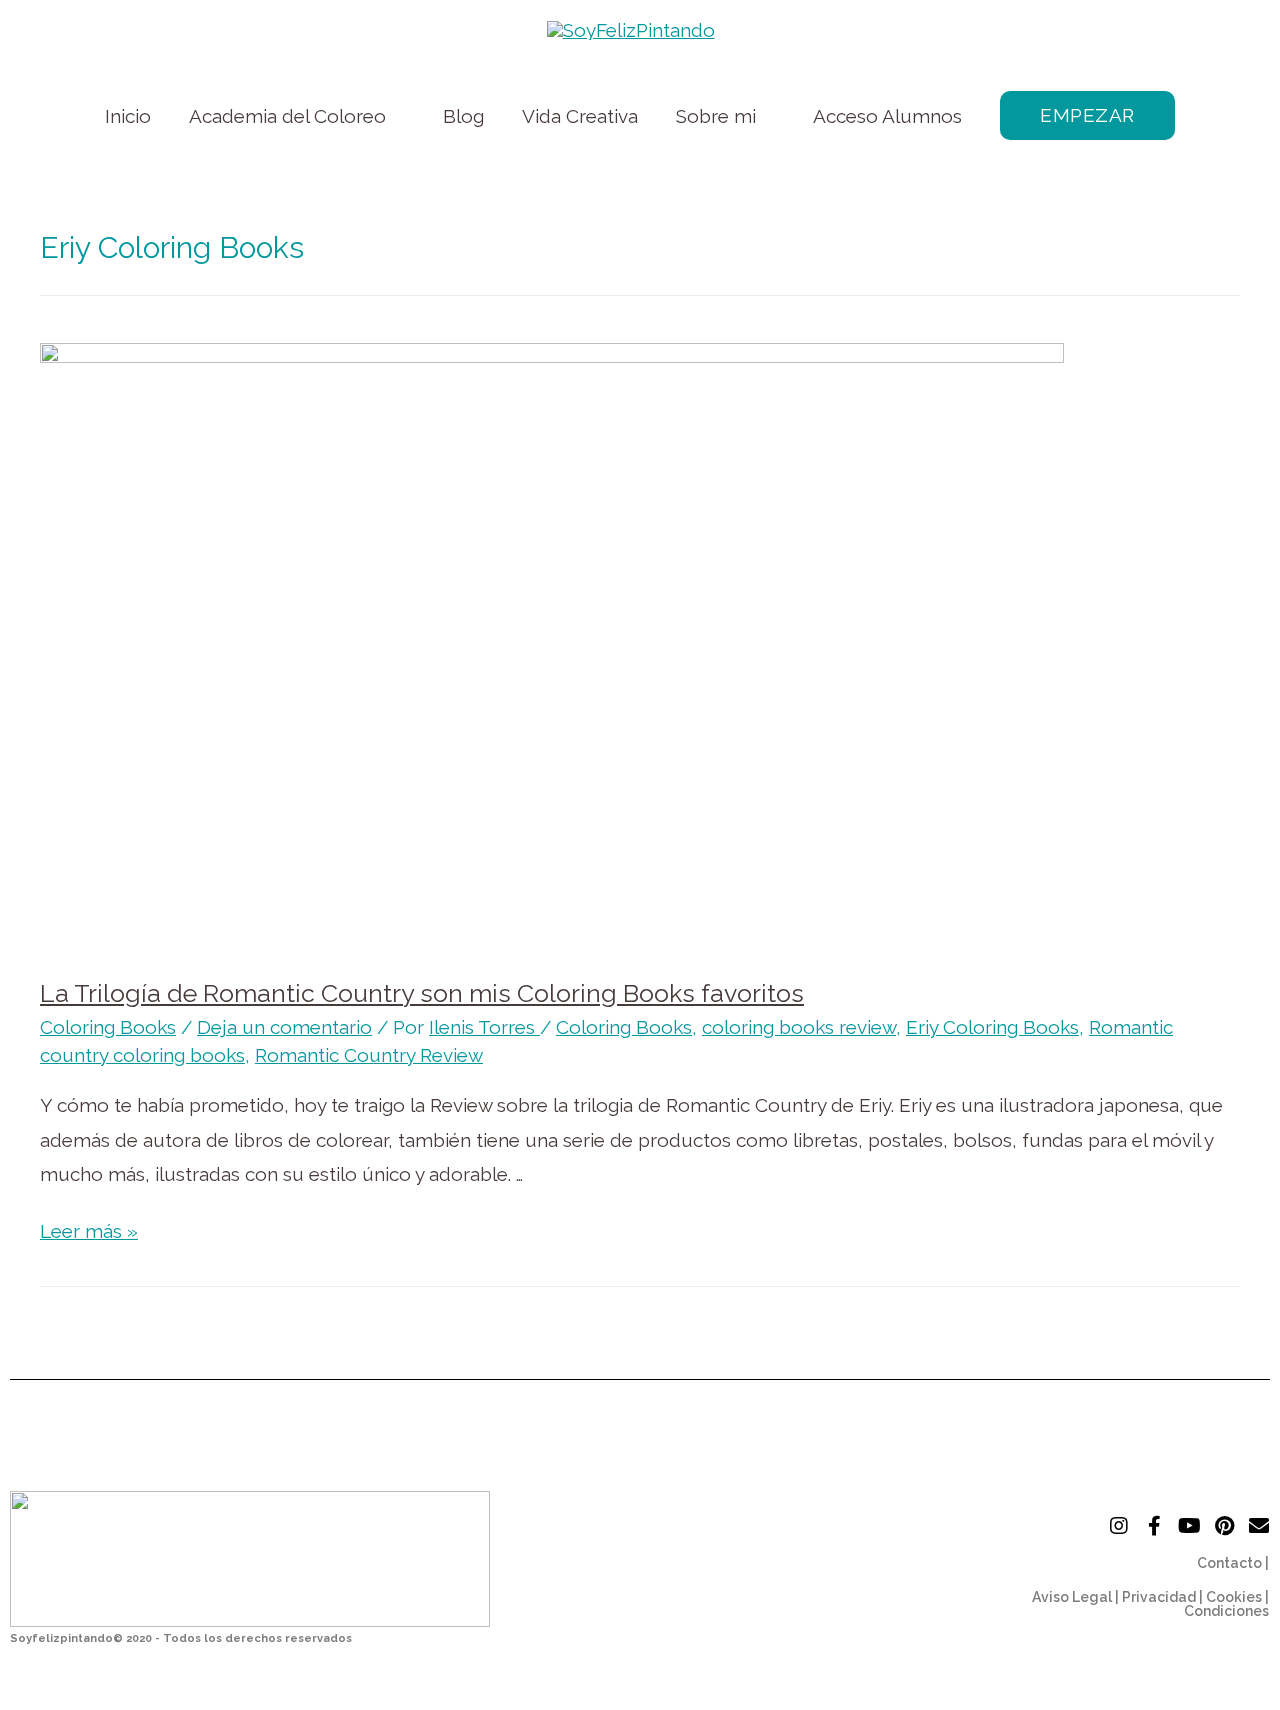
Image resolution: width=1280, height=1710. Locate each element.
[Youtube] (1189, 1526)
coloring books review (799, 1027)
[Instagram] (1119, 1526)
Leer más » (89, 1231)
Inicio (128, 116)
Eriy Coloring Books (992, 1027)
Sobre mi (716, 116)
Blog (463, 116)
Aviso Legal (1072, 1597)
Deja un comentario (284, 1027)
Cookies (1234, 1597)
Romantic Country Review (369, 1055)
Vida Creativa (580, 116)
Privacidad (1159, 1597)
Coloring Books (108, 1027)
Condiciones (1226, 1611)
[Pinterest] (1224, 1526)
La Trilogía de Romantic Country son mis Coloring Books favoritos (422, 993)
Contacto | (1233, 1563)
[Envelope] (1259, 1526)
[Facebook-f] (1154, 1526)
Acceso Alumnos (887, 116)
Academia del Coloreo (287, 116)
